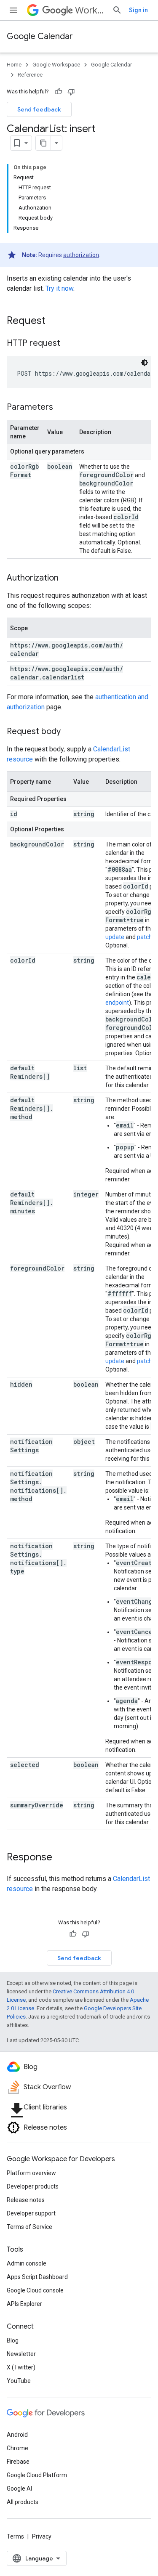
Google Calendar (40, 36)
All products (23, 2502)
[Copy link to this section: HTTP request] (69, 344)
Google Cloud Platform (37, 2475)
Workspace (90, 10)
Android (17, 2435)
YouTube (19, 2381)
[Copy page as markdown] (43, 143)
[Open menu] (13, 10)
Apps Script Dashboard (37, 2277)
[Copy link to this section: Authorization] (67, 578)
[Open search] (117, 10)
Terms (15, 2536)
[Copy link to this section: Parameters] (62, 408)
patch (145, 937)
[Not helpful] (71, 92)
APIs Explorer (24, 2304)
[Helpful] (59, 92)
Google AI (19, 2488)
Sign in (138, 10)
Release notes (26, 2200)
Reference (30, 75)
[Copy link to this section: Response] (61, 1858)
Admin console (27, 2263)
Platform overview (31, 2173)
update (115, 937)
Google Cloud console (35, 2290)
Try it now (59, 288)
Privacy (42, 2536)
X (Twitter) (21, 2367)
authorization (81, 255)
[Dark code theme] (145, 363)
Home (14, 65)
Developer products (33, 2186)
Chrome (17, 2448)
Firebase (18, 2462)
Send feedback (39, 109)
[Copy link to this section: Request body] (69, 732)
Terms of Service (29, 2227)
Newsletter (21, 2354)
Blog (13, 2340)
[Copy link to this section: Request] (54, 321)
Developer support (31, 2213)
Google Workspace (56, 65)
